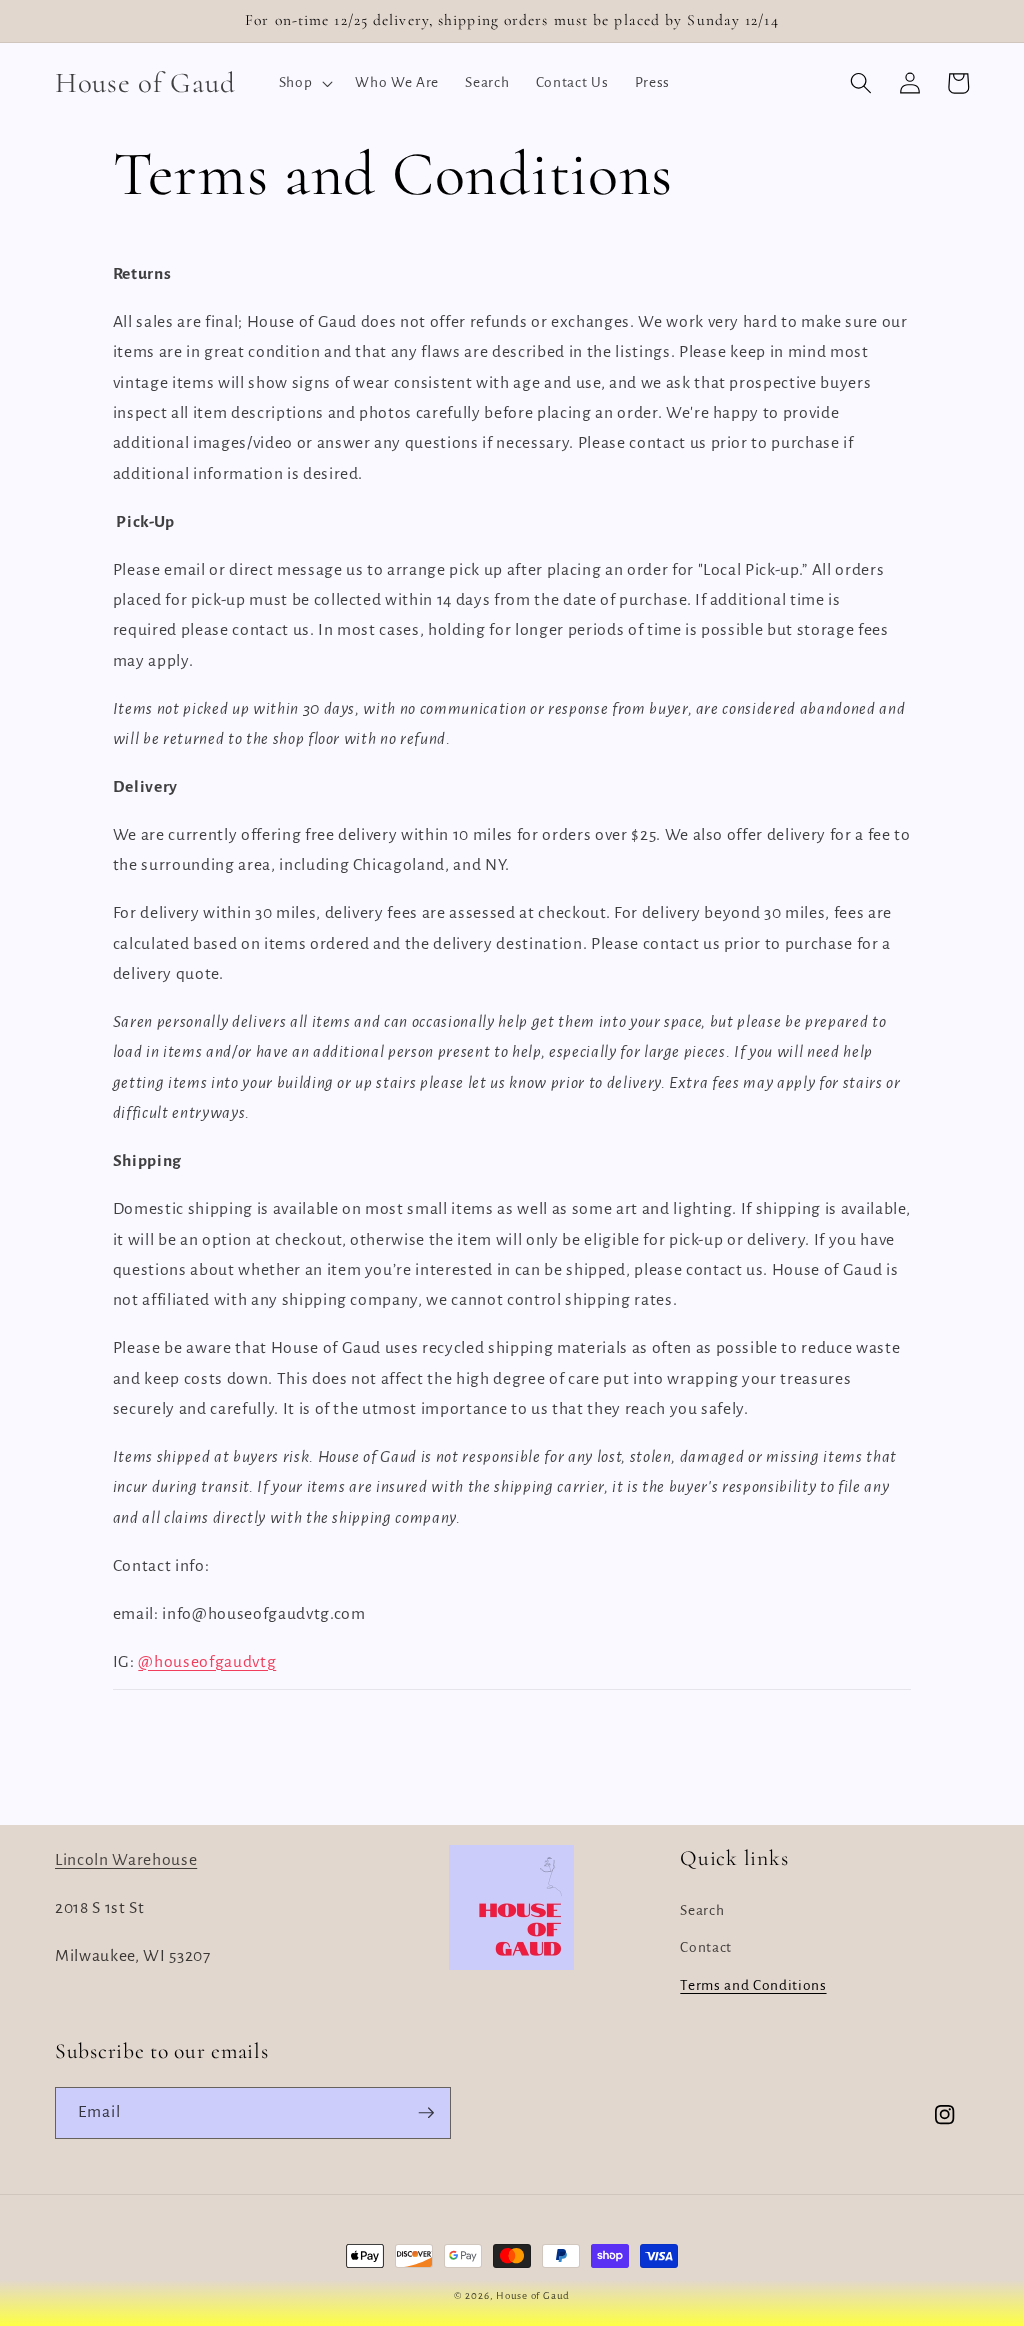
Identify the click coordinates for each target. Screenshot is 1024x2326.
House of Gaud (533, 2295)
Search (702, 1910)
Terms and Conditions (753, 1985)
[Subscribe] (426, 2113)
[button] (304, 83)
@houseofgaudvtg (207, 1662)
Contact (706, 1947)
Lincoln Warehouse (126, 1860)
